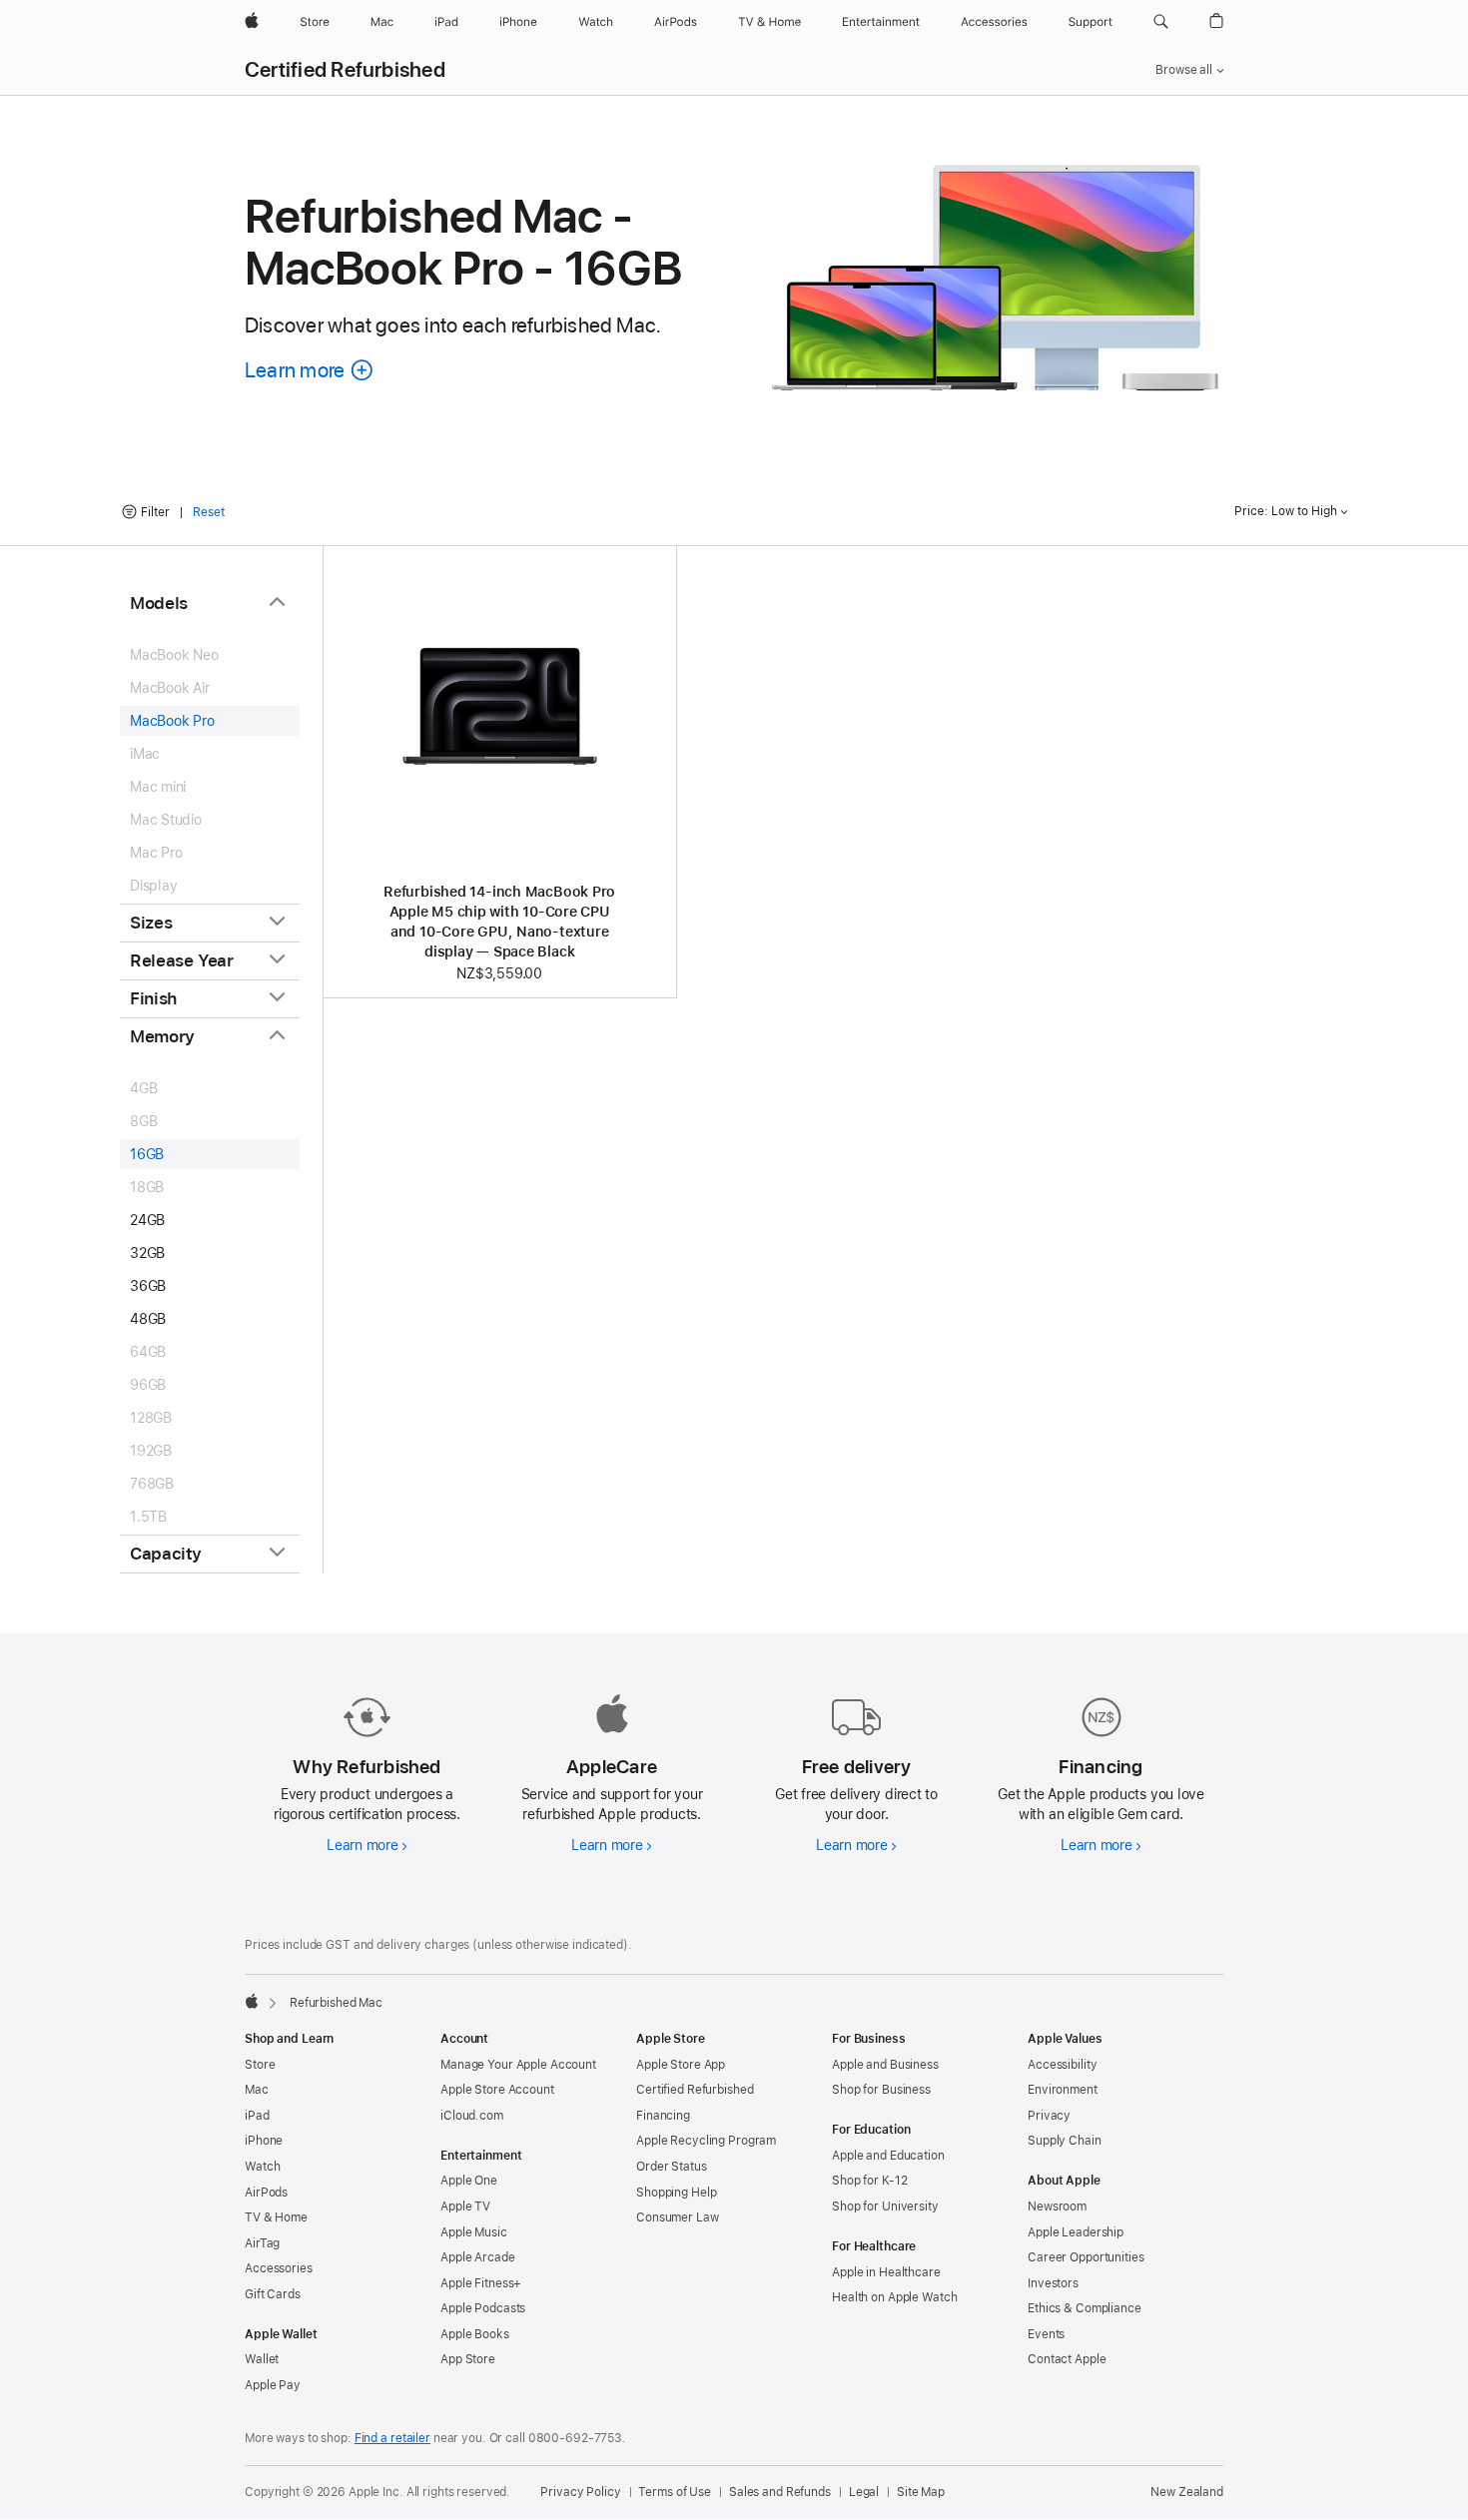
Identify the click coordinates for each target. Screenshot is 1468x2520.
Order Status (672, 2167)
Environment (1063, 2090)
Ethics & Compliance (1085, 2308)
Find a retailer (392, 2438)
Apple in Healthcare (886, 2272)
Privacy (1049, 2116)
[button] (1161, 22)
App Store (468, 2359)
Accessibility (1062, 2065)
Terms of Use (675, 2492)
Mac (257, 2090)
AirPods (266, 2193)
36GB (148, 1286)
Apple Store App (681, 2065)
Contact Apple (1067, 2359)
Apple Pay (273, 2385)
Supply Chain (1065, 2141)
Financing (663, 2116)
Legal (864, 2492)
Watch (262, 2167)
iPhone (264, 2141)
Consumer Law (678, 2217)
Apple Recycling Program (706, 2141)
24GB (147, 1220)
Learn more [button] (310, 370)
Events (1046, 2334)
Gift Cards (273, 2294)
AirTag (262, 2243)
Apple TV (465, 2206)
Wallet (262, 2359)
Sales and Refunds (780, 2492)
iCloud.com (472, 2116)
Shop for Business (881, 2090)
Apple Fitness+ (481, 2283)
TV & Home (276, 2217)
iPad (257, 2116)
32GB (147, 1253)
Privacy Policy (580, 2492)
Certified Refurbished (345, 70)
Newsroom (1057, 2206)
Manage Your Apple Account (518, 2065)
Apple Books (475, 2334)
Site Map (921, 2492)
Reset (209, 512)
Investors (1053, 2283)
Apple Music (474, 2232)
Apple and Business (885, 2065)
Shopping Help (676, 2193)
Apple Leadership (1076, 2232)
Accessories (279, 2268)
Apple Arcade (478, 2257)
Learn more (367, 1845)
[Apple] (252, 2001)
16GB (147, 1154)
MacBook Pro (172, 721)
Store (260, 2065)
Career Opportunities (1086, 2257)
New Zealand (1187, 2492)
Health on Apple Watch (894, 2297)
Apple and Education (888, 2156)
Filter (155, 512)
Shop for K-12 (869, 2181)
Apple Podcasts (483, 2308)
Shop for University (885, 2206)
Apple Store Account (497, 2090)
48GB (148, 1319)
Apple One (469, 2181)
